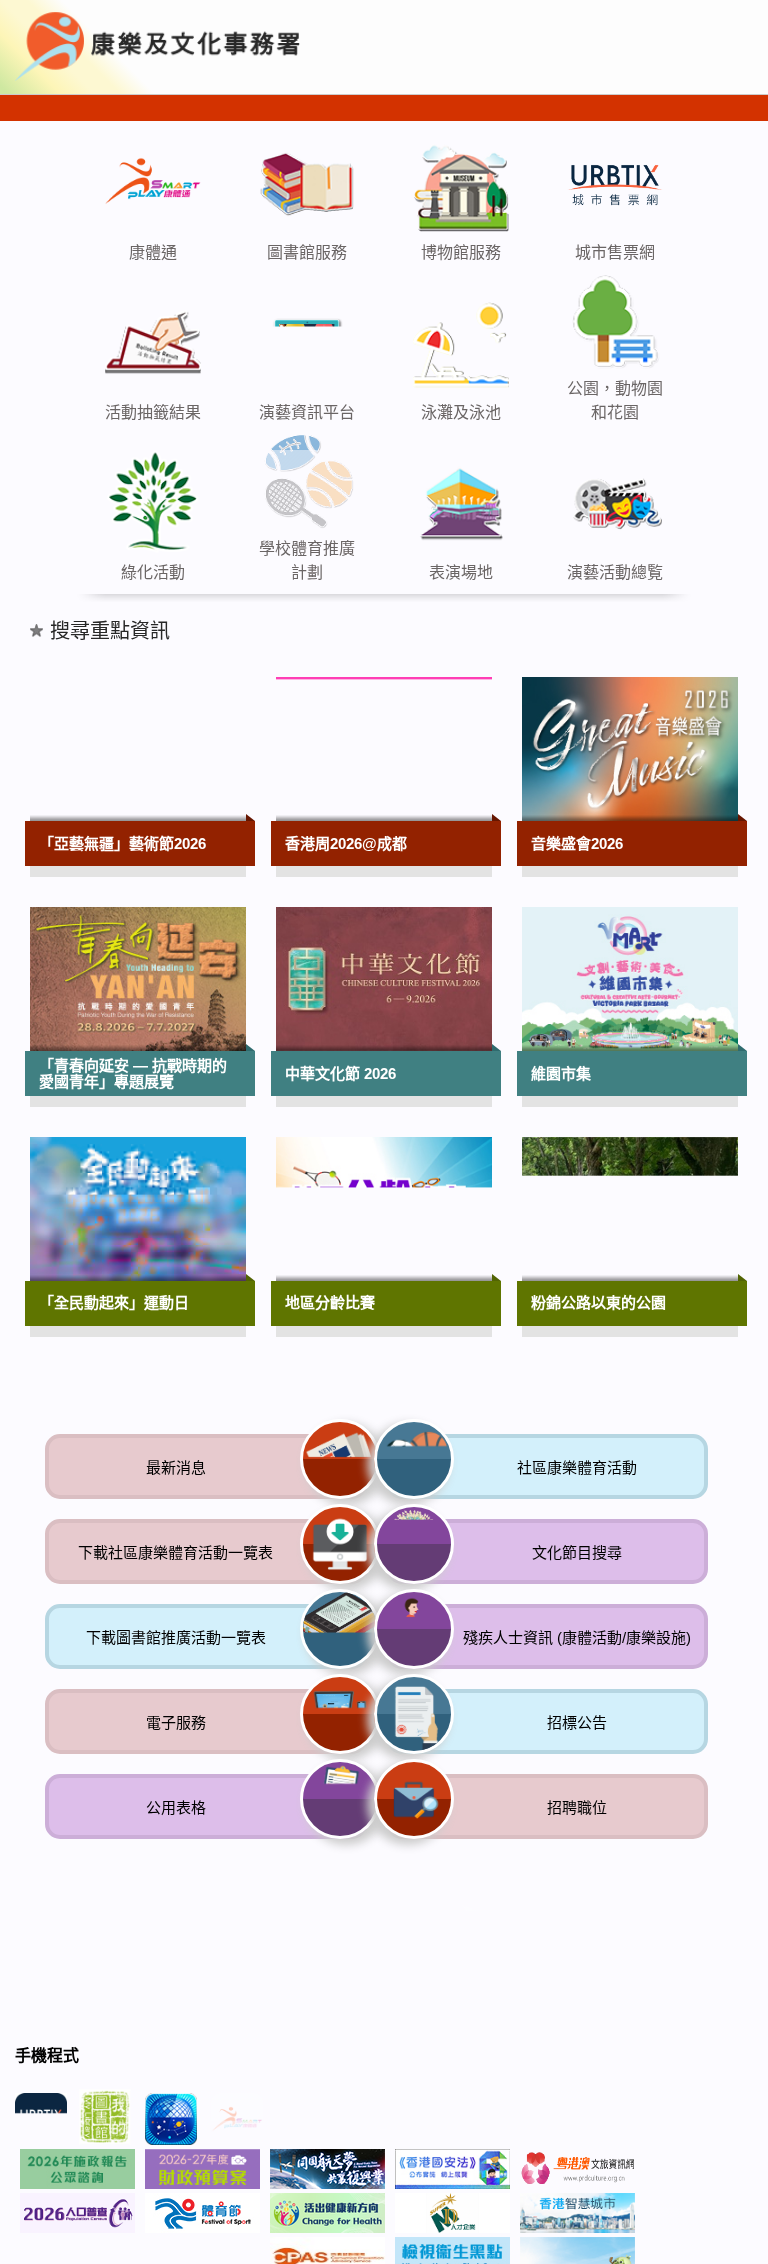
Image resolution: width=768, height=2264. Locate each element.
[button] (591, 39)
